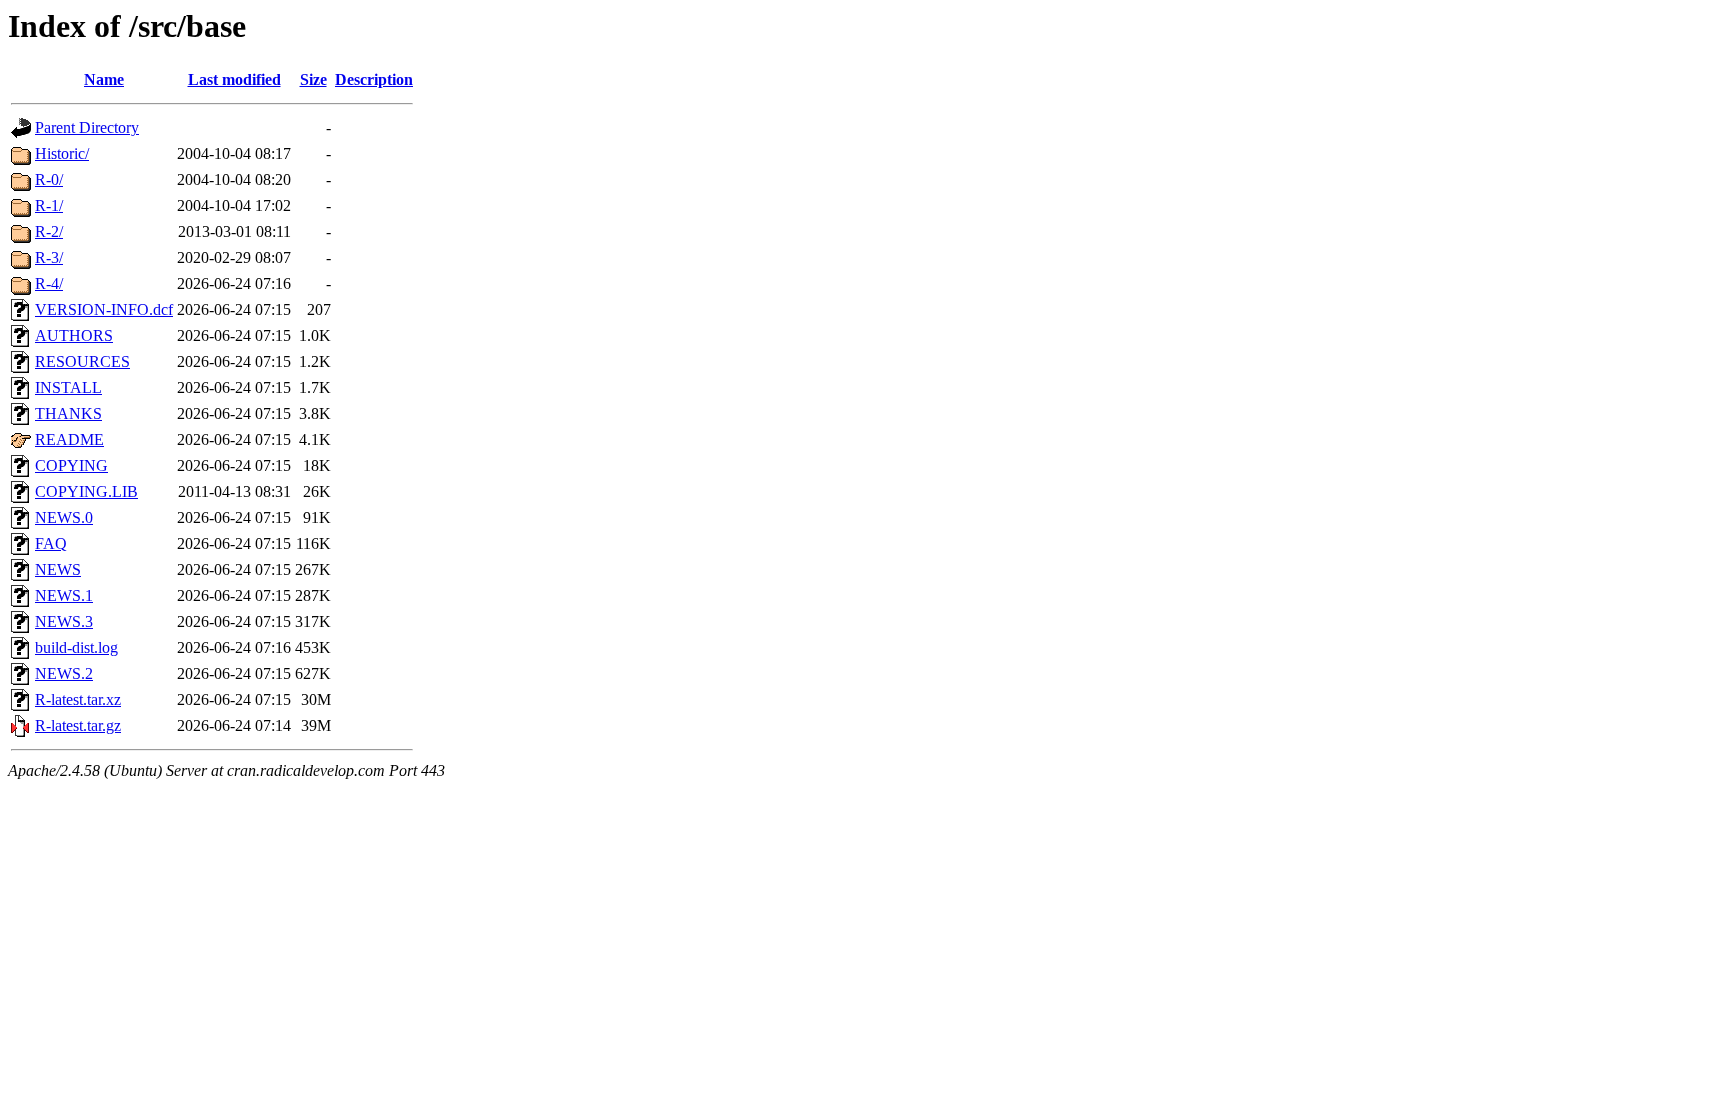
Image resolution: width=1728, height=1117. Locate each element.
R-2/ (49, 231)
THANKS (68, 413)
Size (313, 79)
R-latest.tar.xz (78, 699)
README (69, 439)
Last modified (234, 79)
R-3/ (49, 257)
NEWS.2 (64, 673)
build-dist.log (76, 647)
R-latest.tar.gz (78, 725)
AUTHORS (74, 335)
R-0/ (49, 179)
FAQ (51, 543)
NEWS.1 (64, 595)
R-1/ (49, 205)
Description (374, 79)
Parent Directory (87, 127)
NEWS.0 (64, 517)
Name (104, 79)
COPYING (71, 465)
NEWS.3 (64, 621)
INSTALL (68, 387)
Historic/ (62, 153)
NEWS (58, 569)
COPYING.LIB (86, 491)
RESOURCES (82, 361)
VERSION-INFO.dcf (104, 309)
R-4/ (49, 283)
